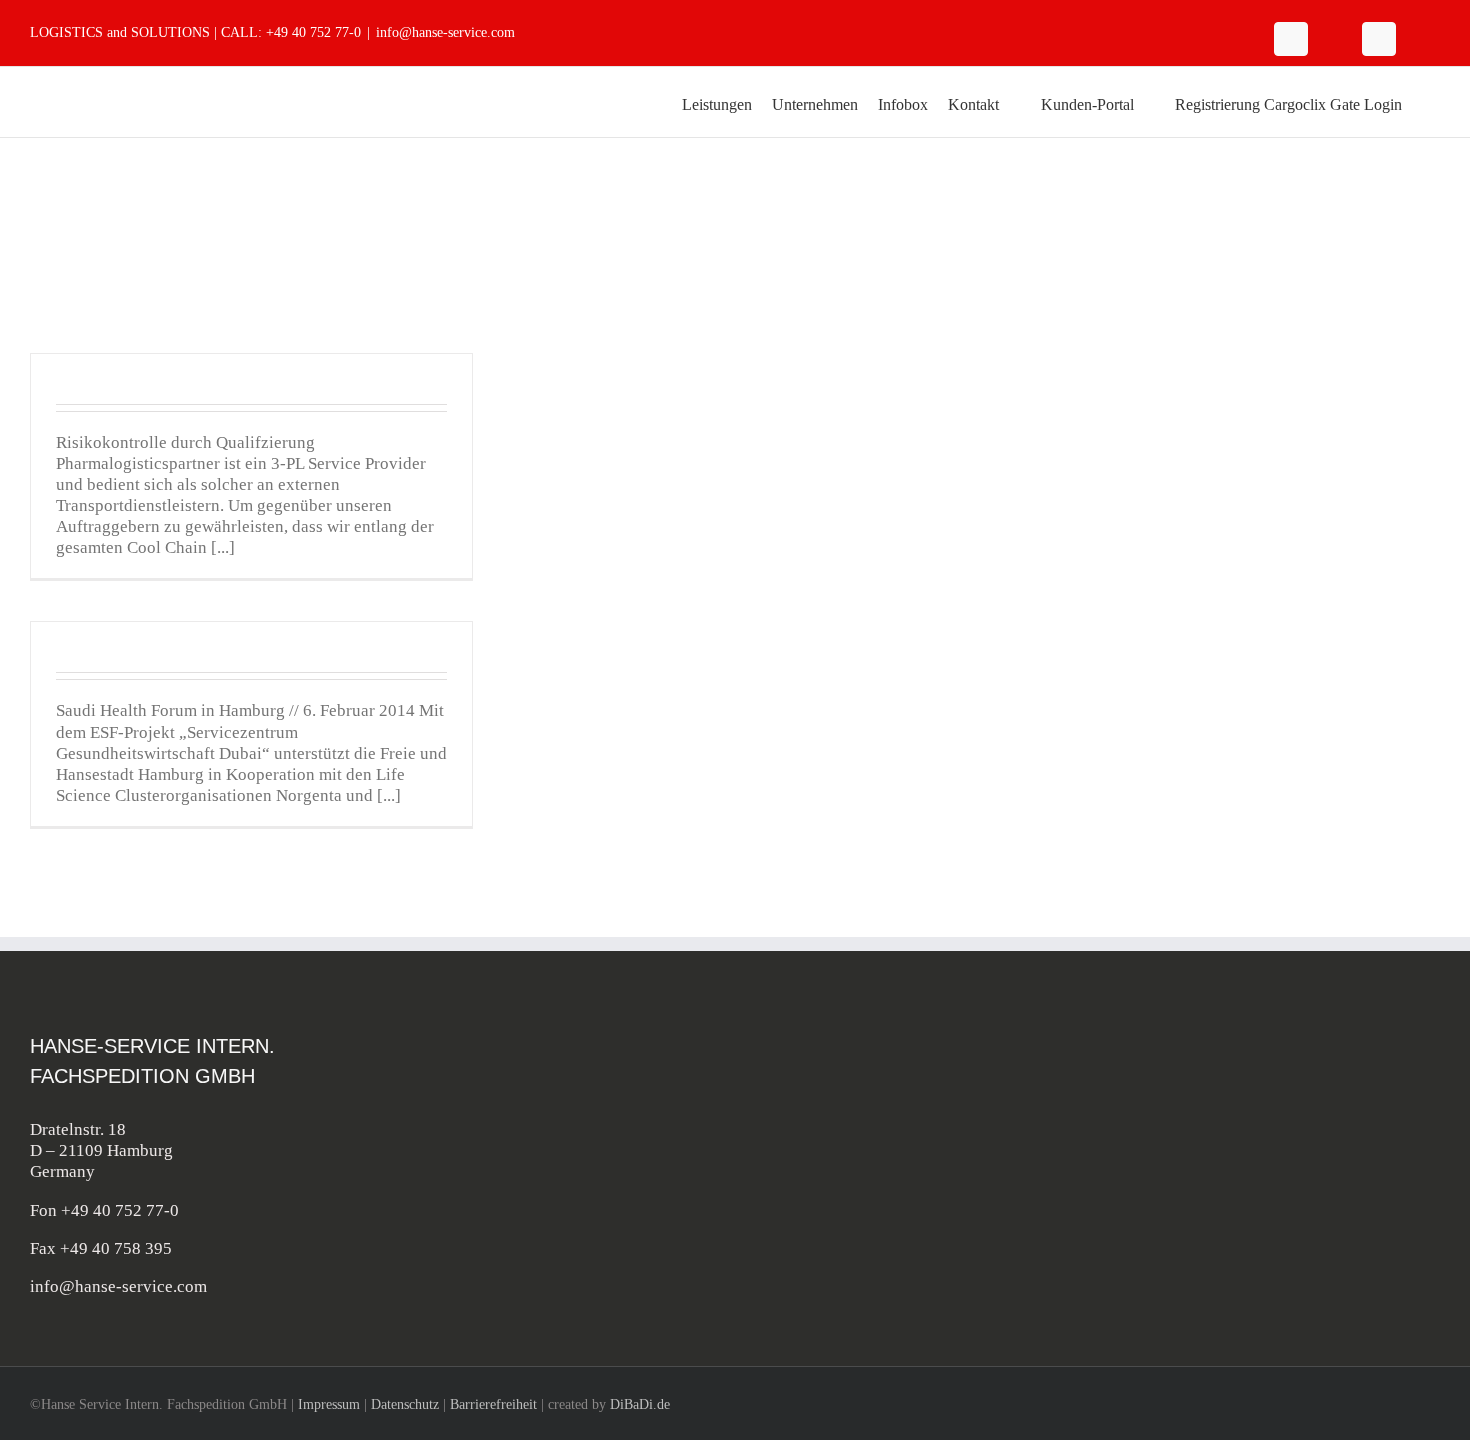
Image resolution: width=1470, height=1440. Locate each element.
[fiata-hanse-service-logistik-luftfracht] (1189, 1141)
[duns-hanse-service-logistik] (1361, 1237)
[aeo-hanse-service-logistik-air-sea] (1361, 1044)
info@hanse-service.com (445, 32)
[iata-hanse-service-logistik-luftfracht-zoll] (1189, 1044)
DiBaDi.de (640, 1404)
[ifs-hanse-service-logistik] (1189, 1237)
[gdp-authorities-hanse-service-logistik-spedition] (1361, 1141)
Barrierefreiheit (493, 1404)
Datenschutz (405, 1404)
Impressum (329, 1404)
